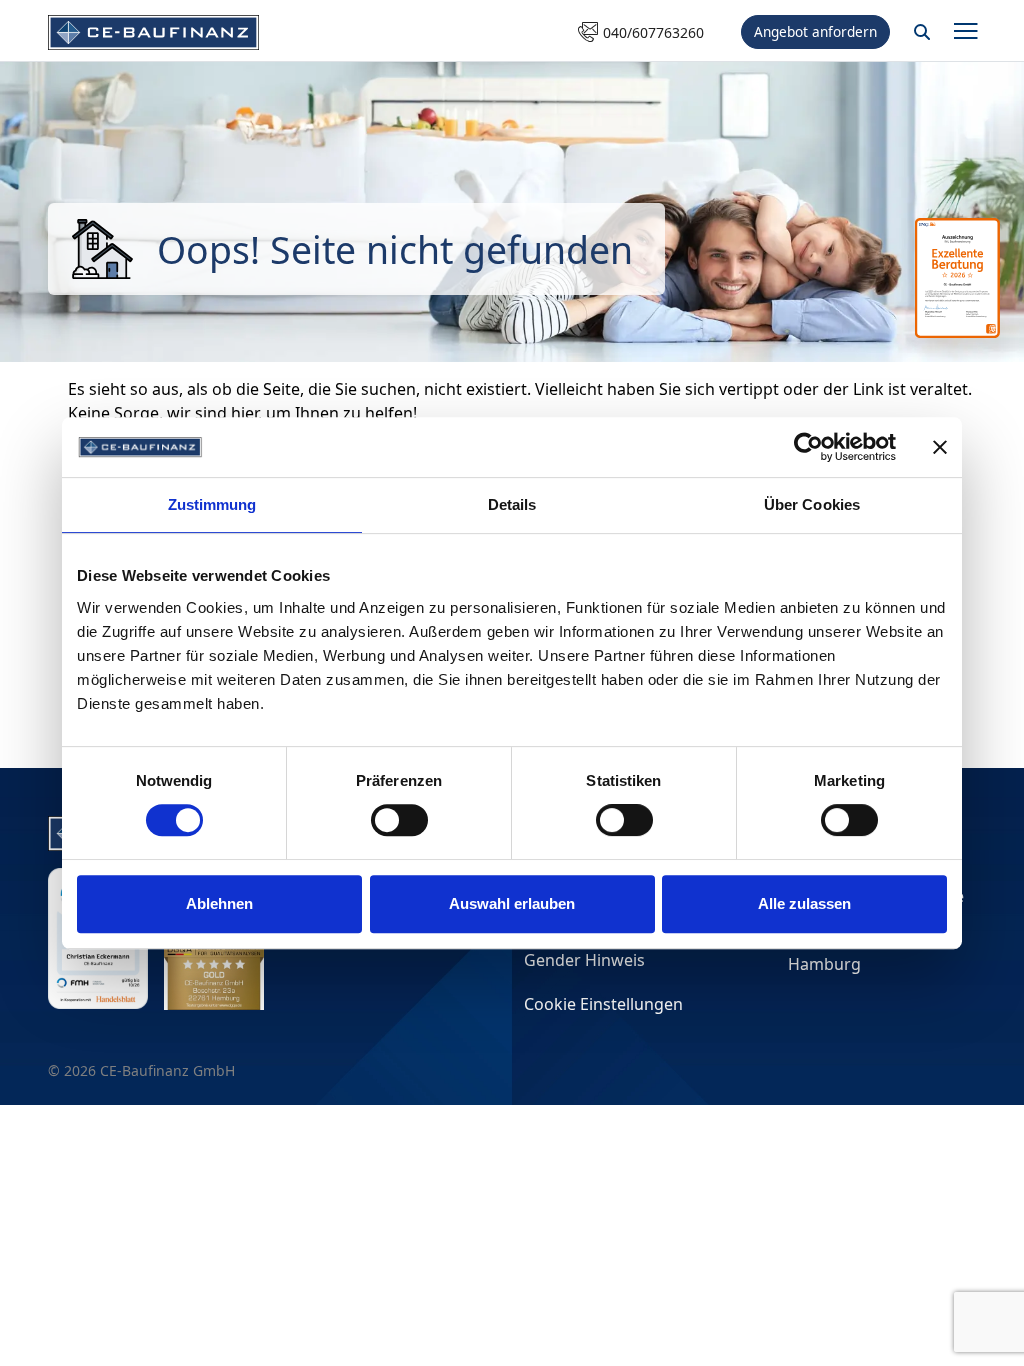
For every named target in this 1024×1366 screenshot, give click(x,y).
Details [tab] (512, 504)
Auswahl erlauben (512, 903)
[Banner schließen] (940, 447)
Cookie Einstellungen (603, 1004)
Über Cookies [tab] (812, 504)
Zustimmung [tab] (212, 504)
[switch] (399, 820)
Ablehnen (219, 903)
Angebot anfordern (815, 31)
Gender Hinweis (584, 960)
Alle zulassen (804, 903)
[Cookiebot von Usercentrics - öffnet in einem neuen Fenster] (808, 447)
